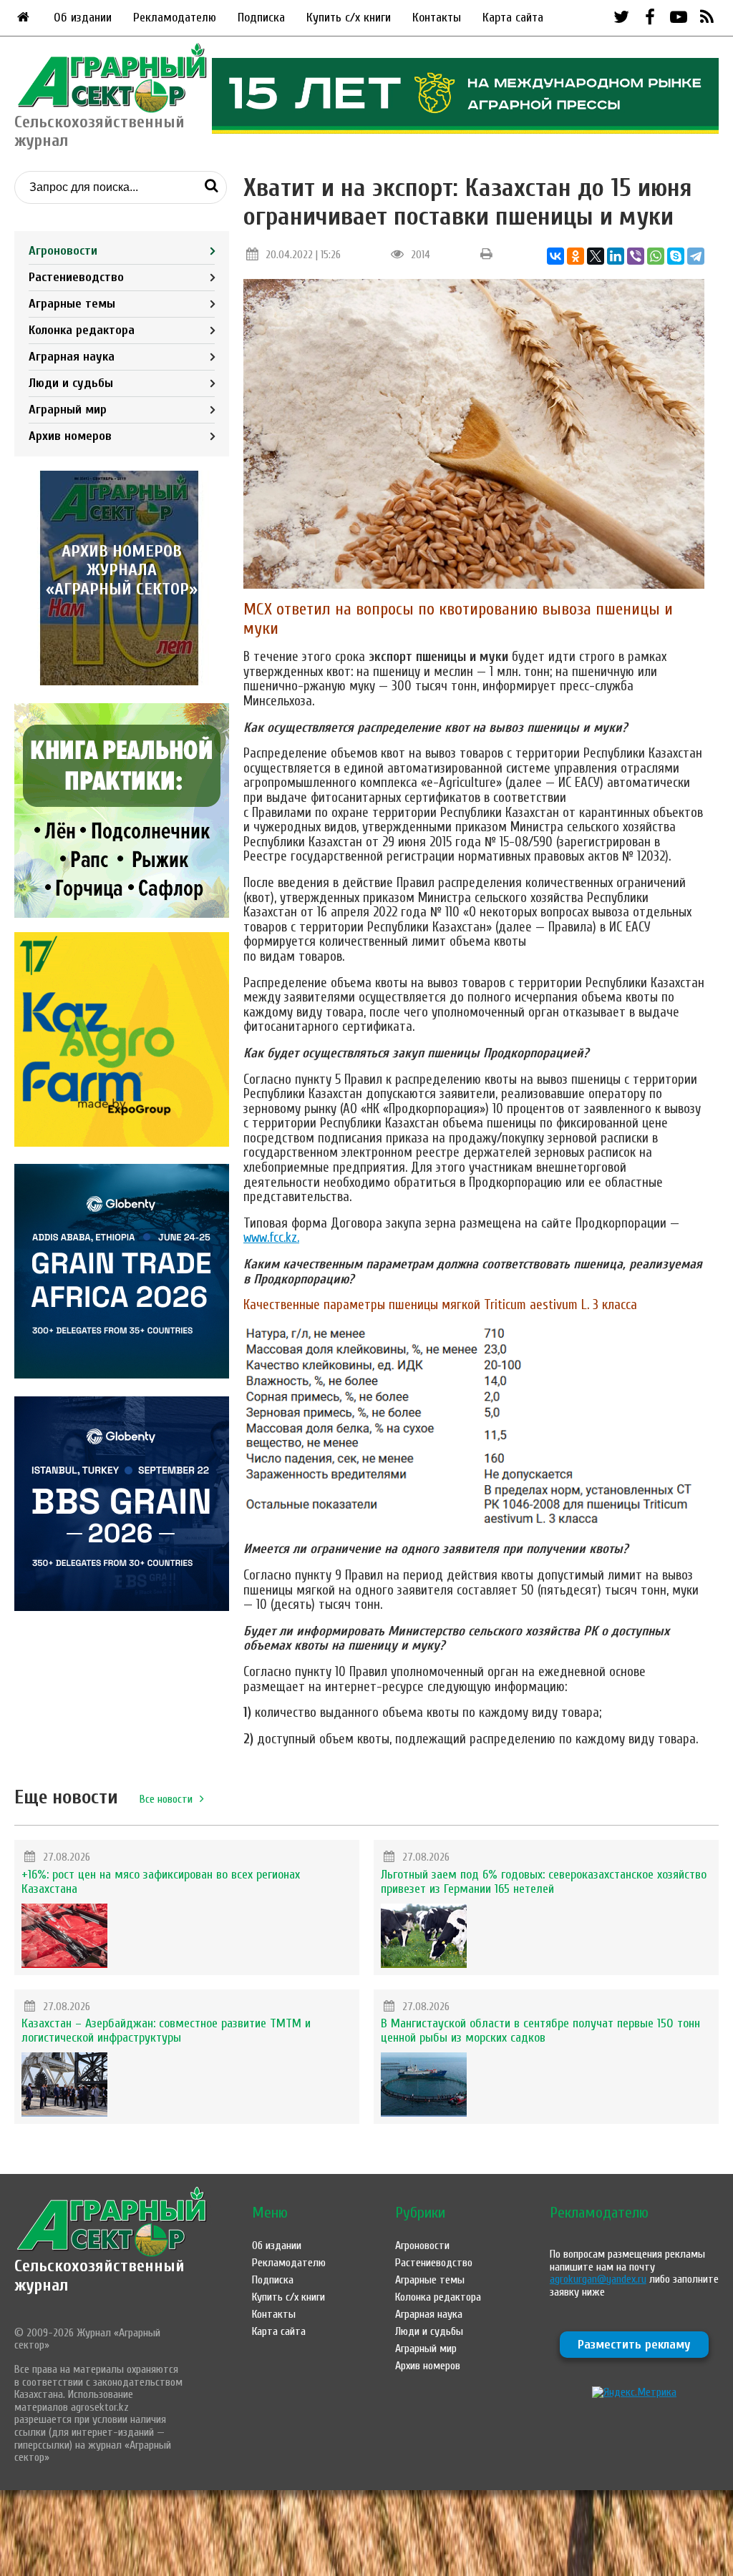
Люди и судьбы (71, 383)
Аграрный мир (68, 410)
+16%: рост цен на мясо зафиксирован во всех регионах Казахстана (161, 1882)
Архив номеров (70, 436)
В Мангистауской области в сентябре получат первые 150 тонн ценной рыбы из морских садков (540, 2031)
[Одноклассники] (576, 256)
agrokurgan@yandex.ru (598, 2279)
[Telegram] (696, 256)
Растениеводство (76, 277)
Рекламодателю (175, 18)
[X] (596, 256)
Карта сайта (513, 18)
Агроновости (63, 251)
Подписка (261, 18)
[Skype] (676, 256)
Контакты (437, 18)
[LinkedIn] (616, 256)
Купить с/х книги (349, 18)
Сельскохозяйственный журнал (99, 2275)
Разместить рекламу (634, 2345)
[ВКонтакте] (555, 256)
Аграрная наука (72, 357)
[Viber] (636, 256)
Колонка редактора (82, 330)
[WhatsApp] (656, 256)
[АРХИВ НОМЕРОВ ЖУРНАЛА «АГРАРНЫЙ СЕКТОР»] (122, 682)
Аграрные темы (72, 304)
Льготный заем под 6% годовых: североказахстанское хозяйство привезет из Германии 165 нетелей (544, 1882)
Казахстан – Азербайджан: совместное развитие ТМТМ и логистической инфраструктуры (166, 2031)
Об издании (83, 18)
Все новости (166, 1799)
